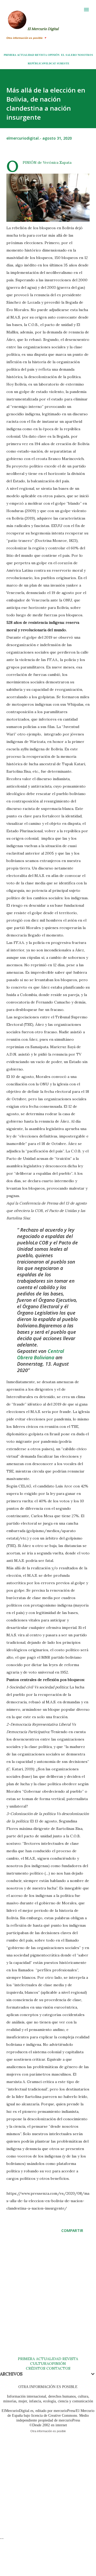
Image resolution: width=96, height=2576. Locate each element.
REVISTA (41, 55)
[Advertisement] (48, 2300)
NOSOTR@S (85, 55)
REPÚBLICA (35, 63)
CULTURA (40, 2364)
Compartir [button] (72, 2230)
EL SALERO (69, 55)
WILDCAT (50, 63)
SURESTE (63, 63)
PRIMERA (10, 55)
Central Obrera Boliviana (41, 1354)
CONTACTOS (58, 2368)
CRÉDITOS (36, 2368)
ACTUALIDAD (26, 55)
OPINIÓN (54, 55)
